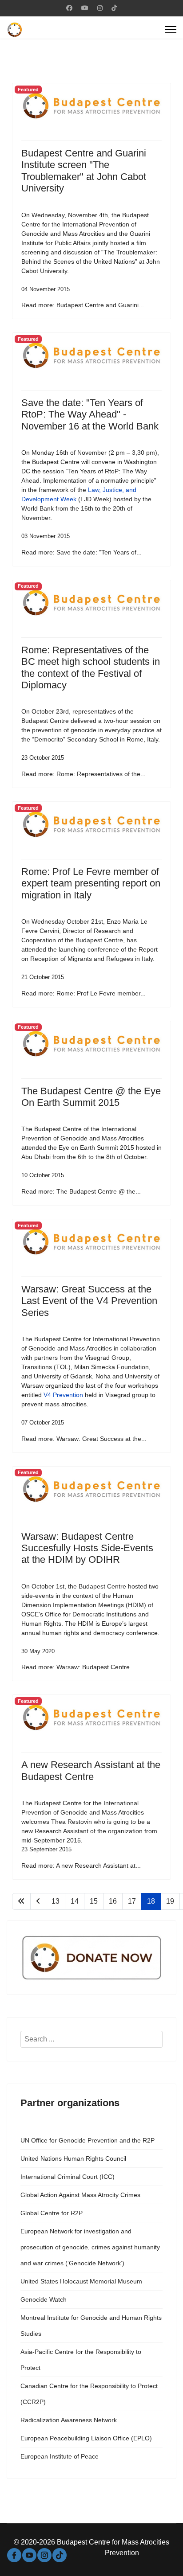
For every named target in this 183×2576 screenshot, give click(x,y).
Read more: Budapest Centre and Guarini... (83, 305)
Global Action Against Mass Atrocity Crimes (80, 2195)
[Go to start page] (21, 1901)
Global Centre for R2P (52, 2213)
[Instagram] (100, 8)
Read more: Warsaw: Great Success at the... (84, 1439)
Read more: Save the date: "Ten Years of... (82, 552)
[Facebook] (69, 8)
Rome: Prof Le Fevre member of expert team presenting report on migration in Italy (91, 883)
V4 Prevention (63, 1395)
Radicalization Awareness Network (69, 2420)
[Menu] (171, 30)
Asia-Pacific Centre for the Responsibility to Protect (81, 2360)
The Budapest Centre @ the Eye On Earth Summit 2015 (91, 1097)
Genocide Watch (44, 2299)
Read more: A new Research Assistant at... (81, 1866)
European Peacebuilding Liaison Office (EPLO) (86, 2438)
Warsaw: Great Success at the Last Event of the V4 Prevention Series (89, 1301)
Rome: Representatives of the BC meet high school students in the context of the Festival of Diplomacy (91, 667)
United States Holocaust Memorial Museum (81, 2281)
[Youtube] (85, 8)
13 (56, 1901)
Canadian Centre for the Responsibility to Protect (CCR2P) (89, 2394)
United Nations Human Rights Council (73, 2158)
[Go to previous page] (38, 1901)
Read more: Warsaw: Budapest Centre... (78, 1667)
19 (170, 1901)
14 (75, 1901)
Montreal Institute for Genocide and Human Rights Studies (91, 2326)
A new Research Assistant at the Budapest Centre (91, 1770)
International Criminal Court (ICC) (68, 2177)
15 (94, 1901)
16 (113, 1901)
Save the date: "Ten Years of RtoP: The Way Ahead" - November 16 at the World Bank (90, 414)
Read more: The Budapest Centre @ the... (81, 1191)
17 (132, 1901)
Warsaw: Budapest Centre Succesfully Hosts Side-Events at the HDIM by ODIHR (87, 1548)
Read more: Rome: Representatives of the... (84, 774)
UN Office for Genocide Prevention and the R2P (88, 2140)
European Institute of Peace (60, 2456)
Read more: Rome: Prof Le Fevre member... (84, 993)
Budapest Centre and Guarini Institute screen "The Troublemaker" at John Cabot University (84, 171)
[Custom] (114, 8)
